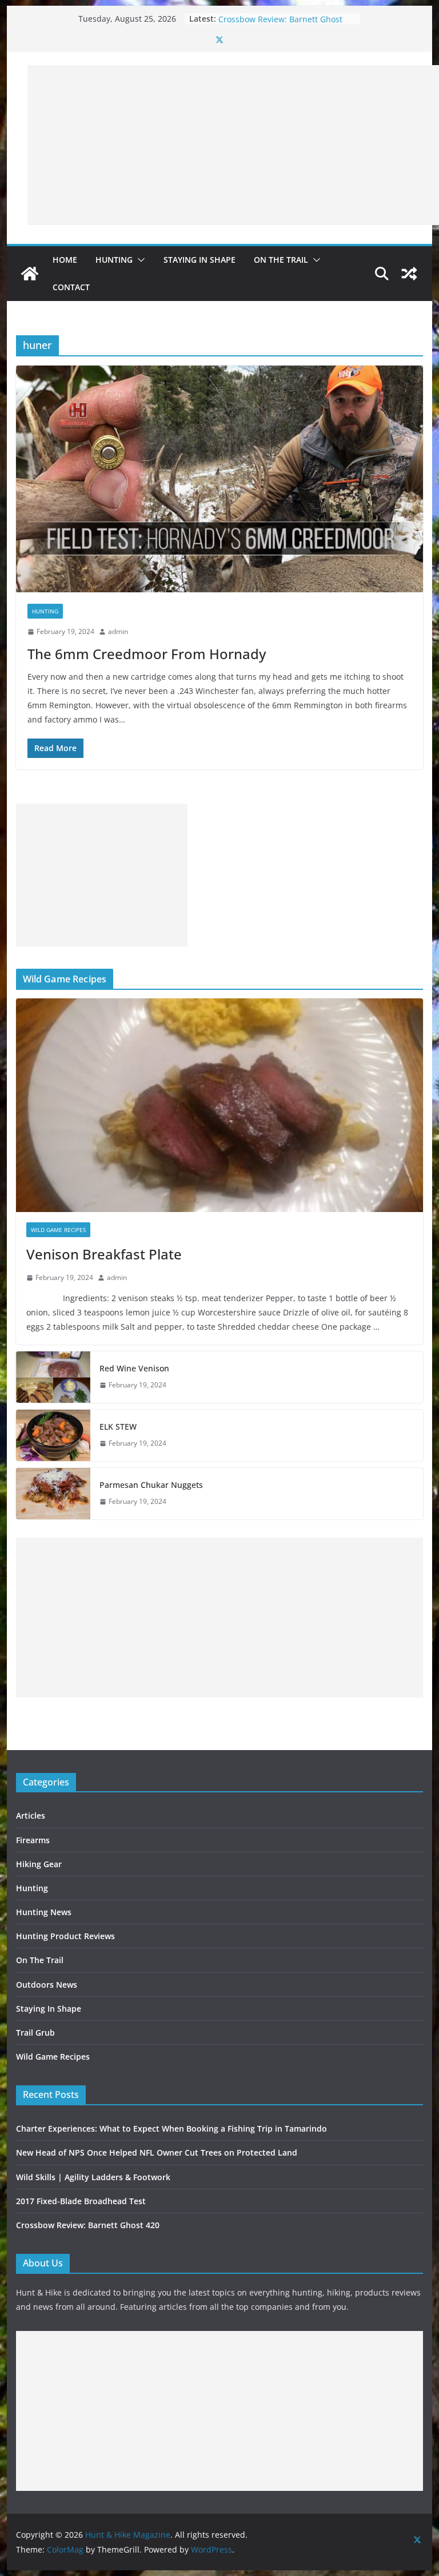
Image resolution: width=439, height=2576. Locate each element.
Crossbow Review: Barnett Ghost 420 (88, 2225)
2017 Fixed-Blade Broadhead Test (282, 19)
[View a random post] (409, 274)
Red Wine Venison (134, 1368)
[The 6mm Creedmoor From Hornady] (220, 479)
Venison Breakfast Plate (104, 1254)
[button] (139, 260)
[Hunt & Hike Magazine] (30, 274)
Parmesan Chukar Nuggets (151, 1485)
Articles (31, 1815)
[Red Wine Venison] (53, 1377)
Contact (71, 287)
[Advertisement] (233, 145)
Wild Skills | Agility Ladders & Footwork (93, 2177)
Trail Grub (35, 2033)
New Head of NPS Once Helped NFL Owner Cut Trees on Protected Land (157, 2152)
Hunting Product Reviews (65, 1936)
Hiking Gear (39, 1864)
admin (118, 631)
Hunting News (44, 1912)
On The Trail (281, 260)
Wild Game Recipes (58, 1230)
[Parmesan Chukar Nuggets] (53, 1494)
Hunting (114, 260)
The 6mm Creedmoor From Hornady (147, 654)
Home (65, 260)
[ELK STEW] (53, 1435)
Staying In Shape (199, 260)
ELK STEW (118, 1427)
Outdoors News (47, 1985)
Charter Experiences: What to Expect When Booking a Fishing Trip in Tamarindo (171, 2128)
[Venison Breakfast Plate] (220, 1106)
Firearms (33, 1840)
